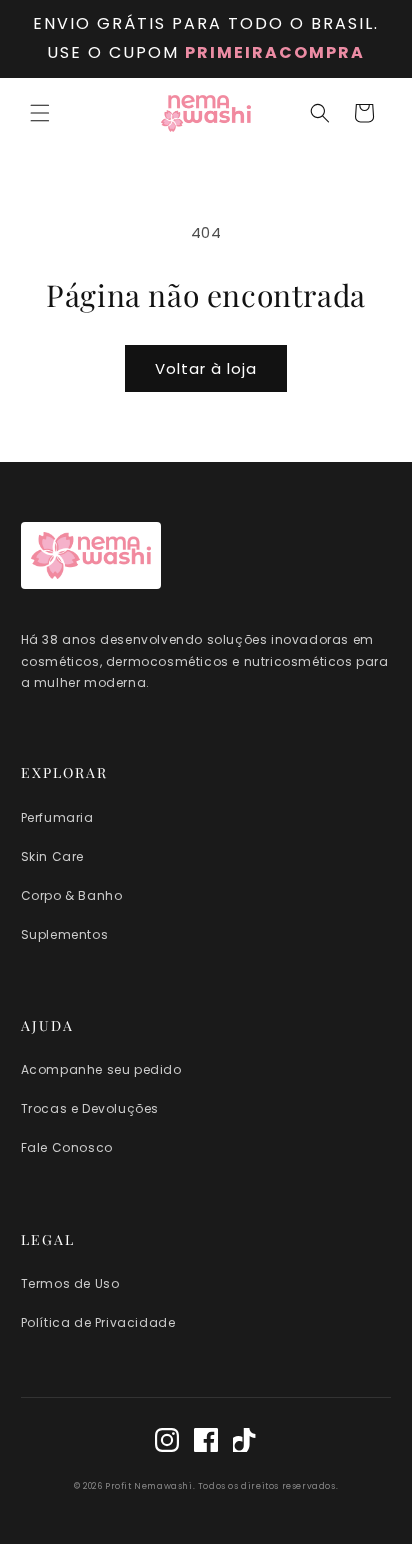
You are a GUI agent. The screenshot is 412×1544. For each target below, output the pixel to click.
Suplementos (65, 934)
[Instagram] (167, 1443)
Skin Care (52, 856)
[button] (40, 113)
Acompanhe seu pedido (101, 1069)
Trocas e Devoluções (90, 1108)
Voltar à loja (206, 368)
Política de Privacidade (98, 1322)
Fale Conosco (67, 1147)
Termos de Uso (70, 1283)
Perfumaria (57, 817)
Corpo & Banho (72, 895)
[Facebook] (206, 1443)
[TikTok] (245, 1443)
